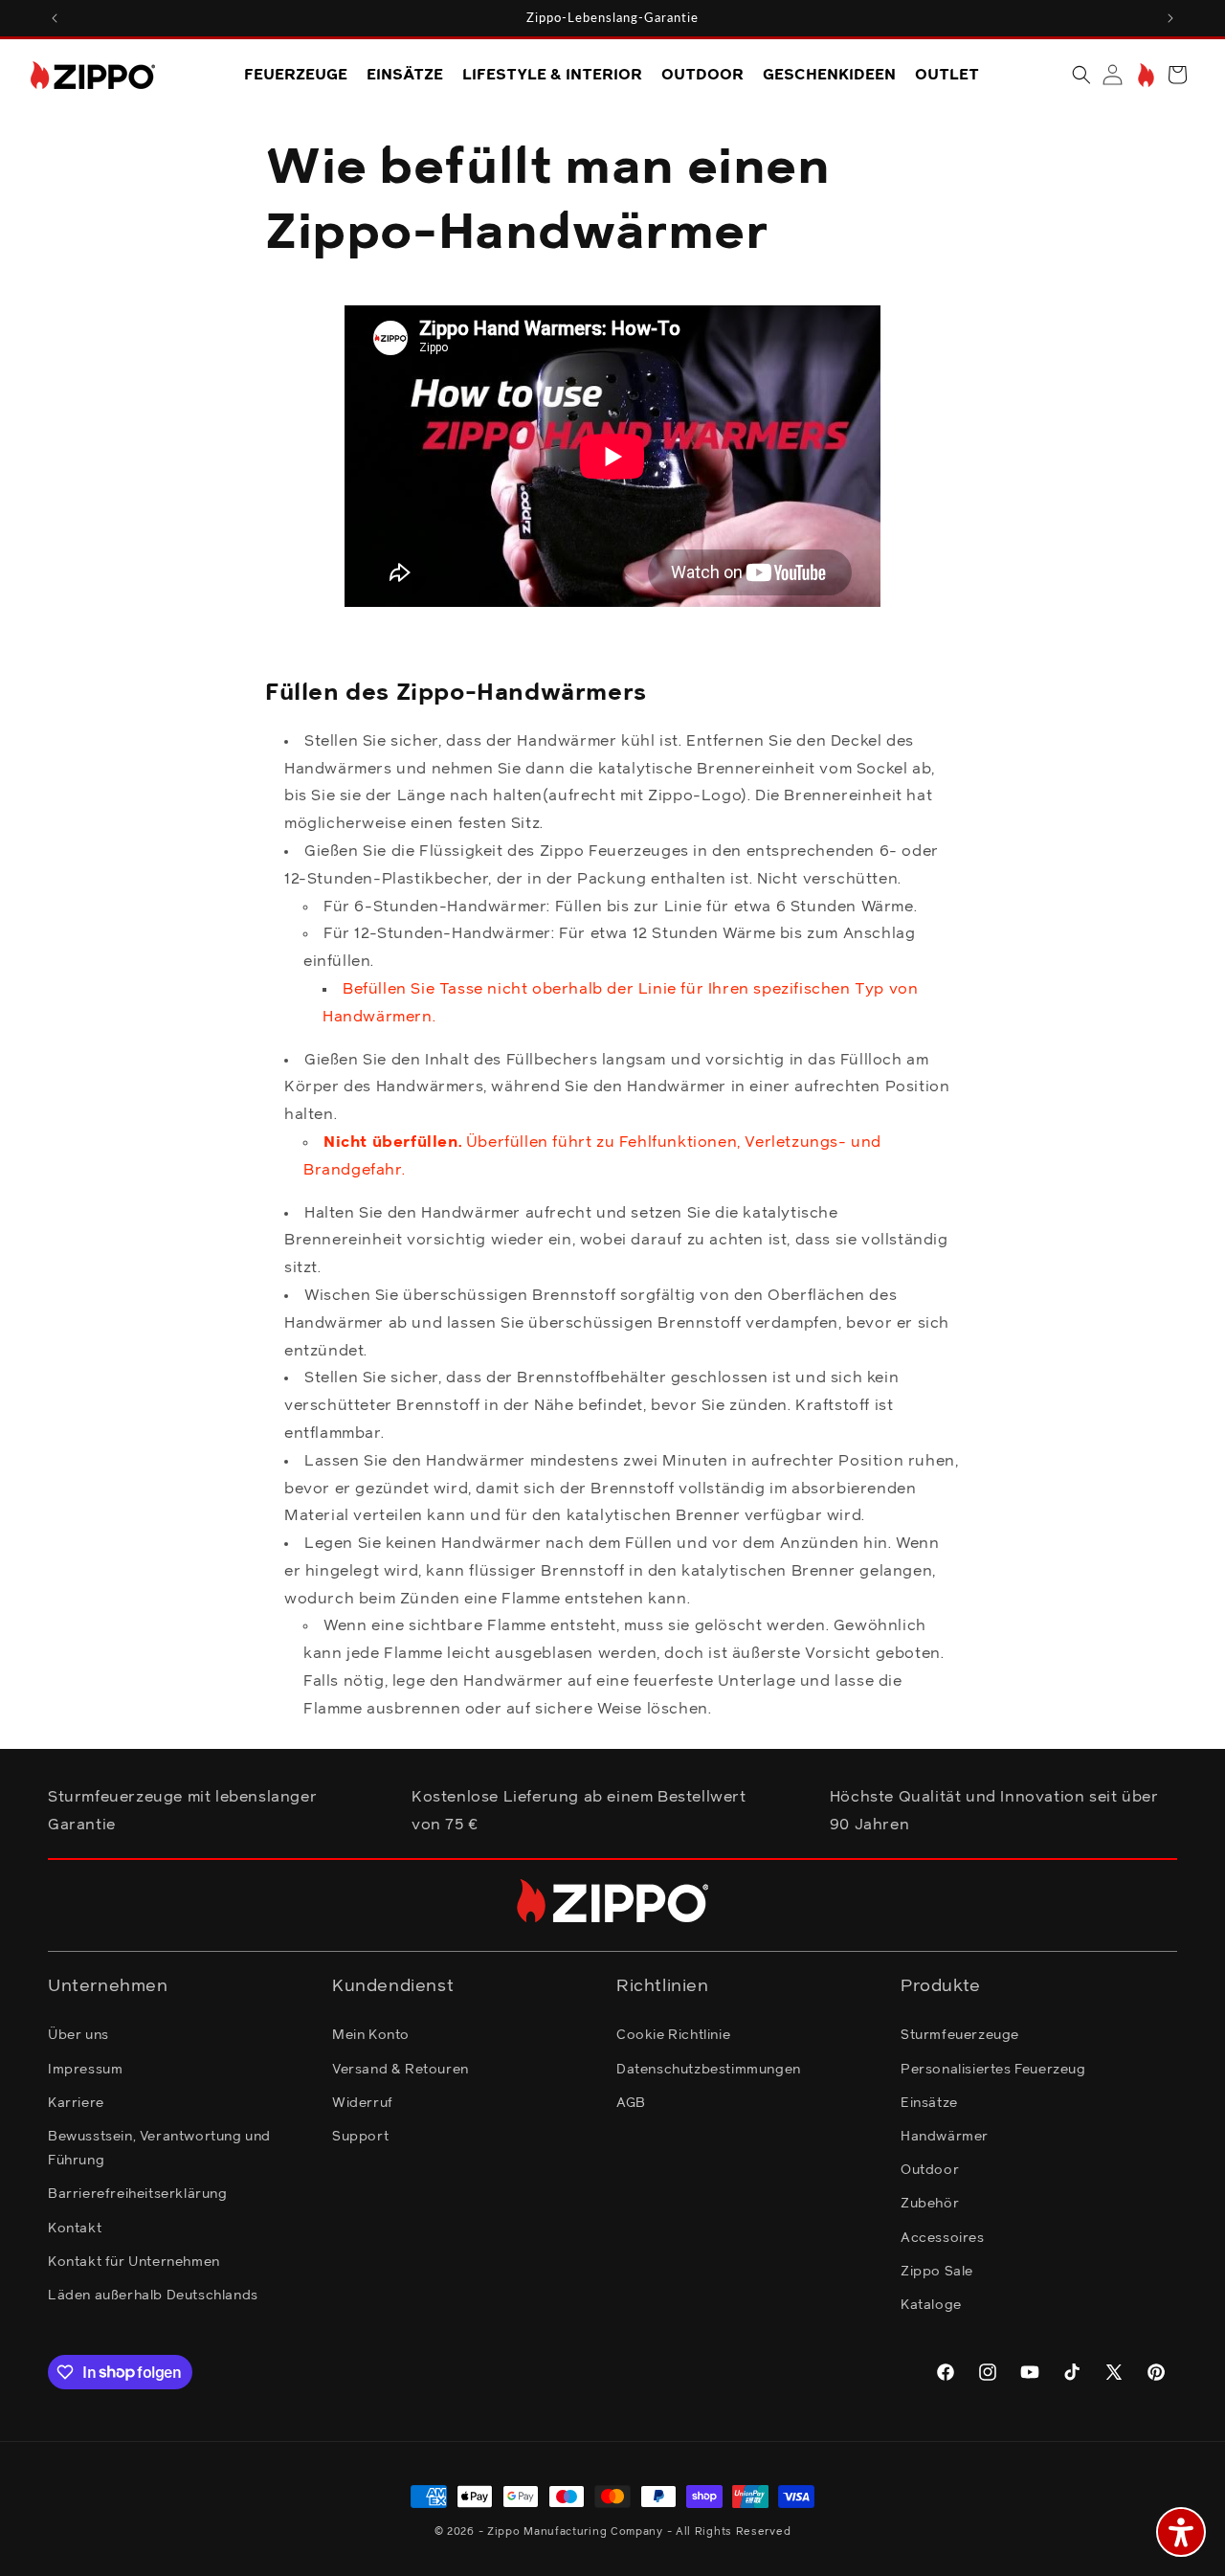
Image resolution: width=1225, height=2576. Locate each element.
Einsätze (929, 2102)
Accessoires (943, 2237)
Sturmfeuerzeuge (960, 2035)
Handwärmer (945, 2136)
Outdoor (930, 2170)
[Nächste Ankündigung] (1170, 18)
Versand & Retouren (401, 2069)
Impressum (85, 2069)
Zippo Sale (937, 2271)
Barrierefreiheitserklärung (138, 2194)
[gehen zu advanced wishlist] (1144, 75)
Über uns (78, 2035)
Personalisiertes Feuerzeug (993, 2069)
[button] (1081, 75)
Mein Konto (371, 2035)
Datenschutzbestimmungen (709, 2069)
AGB (631, 2102)
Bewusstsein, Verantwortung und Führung (159, 2148)
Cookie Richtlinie (673, 2035)
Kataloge (931, 2304)
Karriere (76, 2102)
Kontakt (75, 2228)
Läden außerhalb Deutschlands (153, 2295)
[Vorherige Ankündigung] (55, 18)
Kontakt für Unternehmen (134, 2261)
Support (360, 2136)
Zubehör (930, 2204)
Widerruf (363, 2102)
